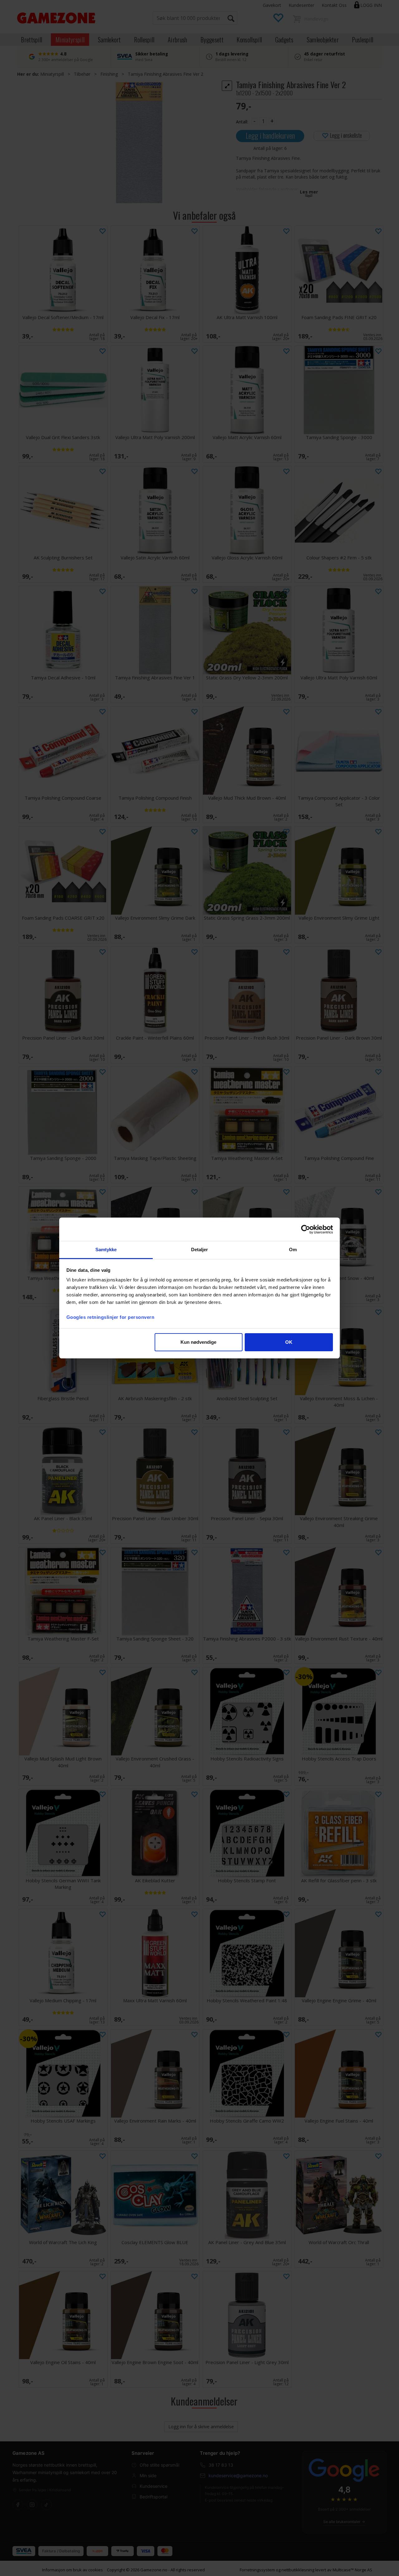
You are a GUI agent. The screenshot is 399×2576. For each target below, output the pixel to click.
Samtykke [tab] (106, 1250)
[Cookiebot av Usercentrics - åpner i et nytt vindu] (306, 1229)
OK (289, 1342)
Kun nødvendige (198, 1342)
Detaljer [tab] (200, 1250)
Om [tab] (293, 1250)
